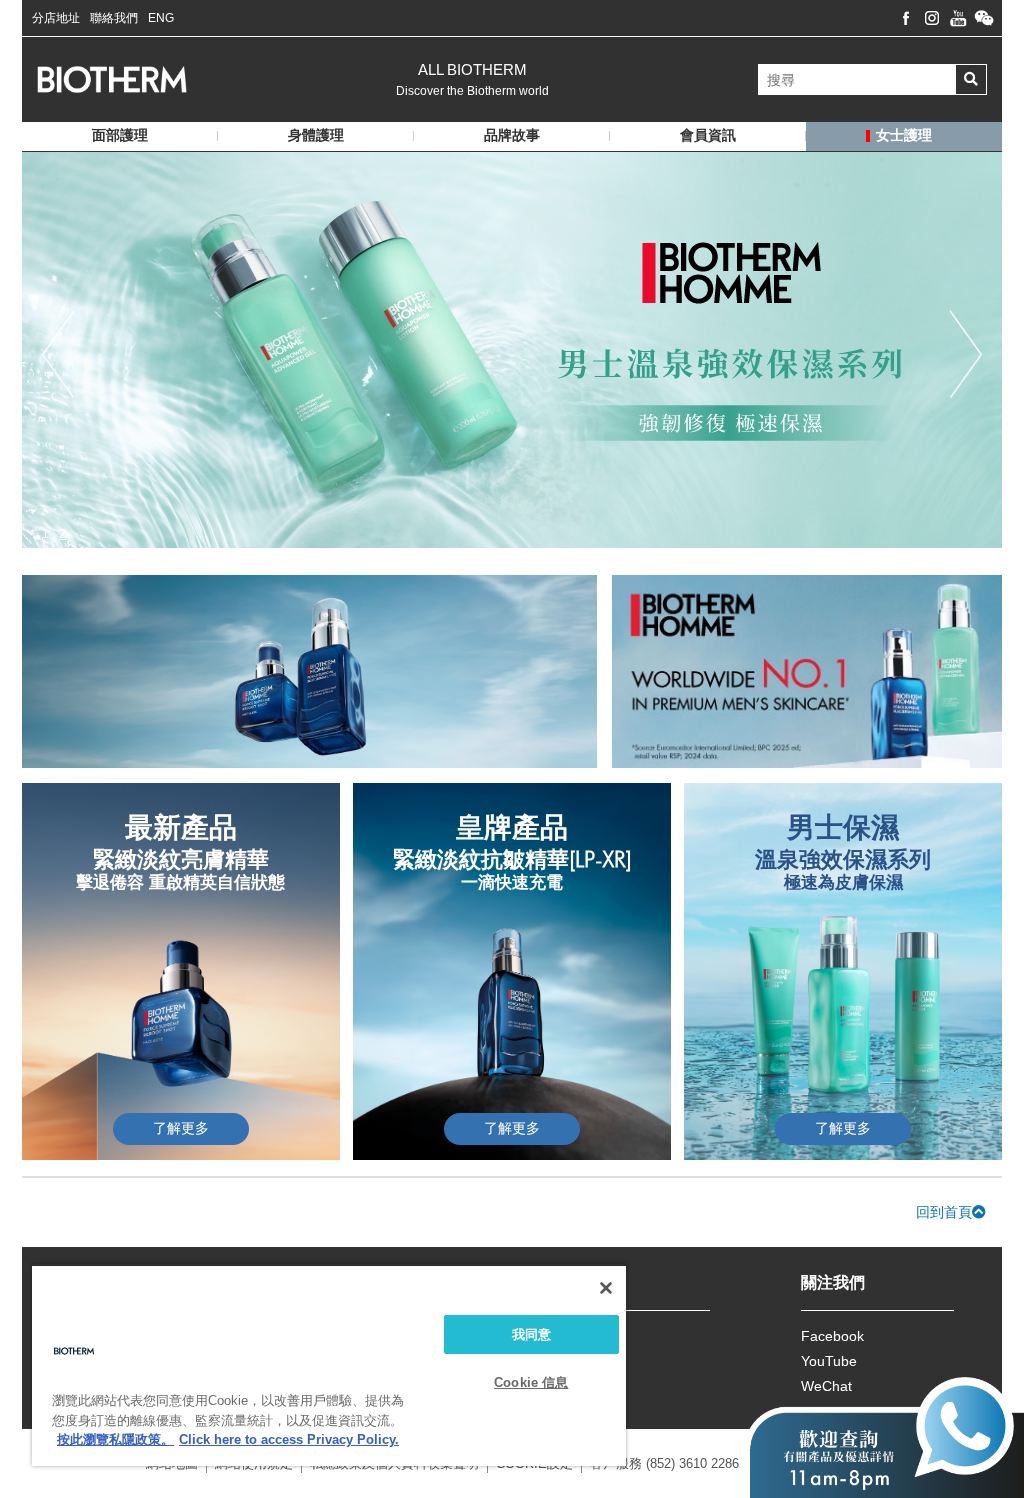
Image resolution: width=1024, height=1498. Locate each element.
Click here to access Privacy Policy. (289, 1439)
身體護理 (316, 136)
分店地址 (56, 18)
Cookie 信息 (531, 1382)
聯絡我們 (114, 18)
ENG (161, 18)
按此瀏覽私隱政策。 (115, 1439)
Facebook (832, 1336)
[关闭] (606, 1288)
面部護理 (120, 136)
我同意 (531, 1334)
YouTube (829, 1361)
